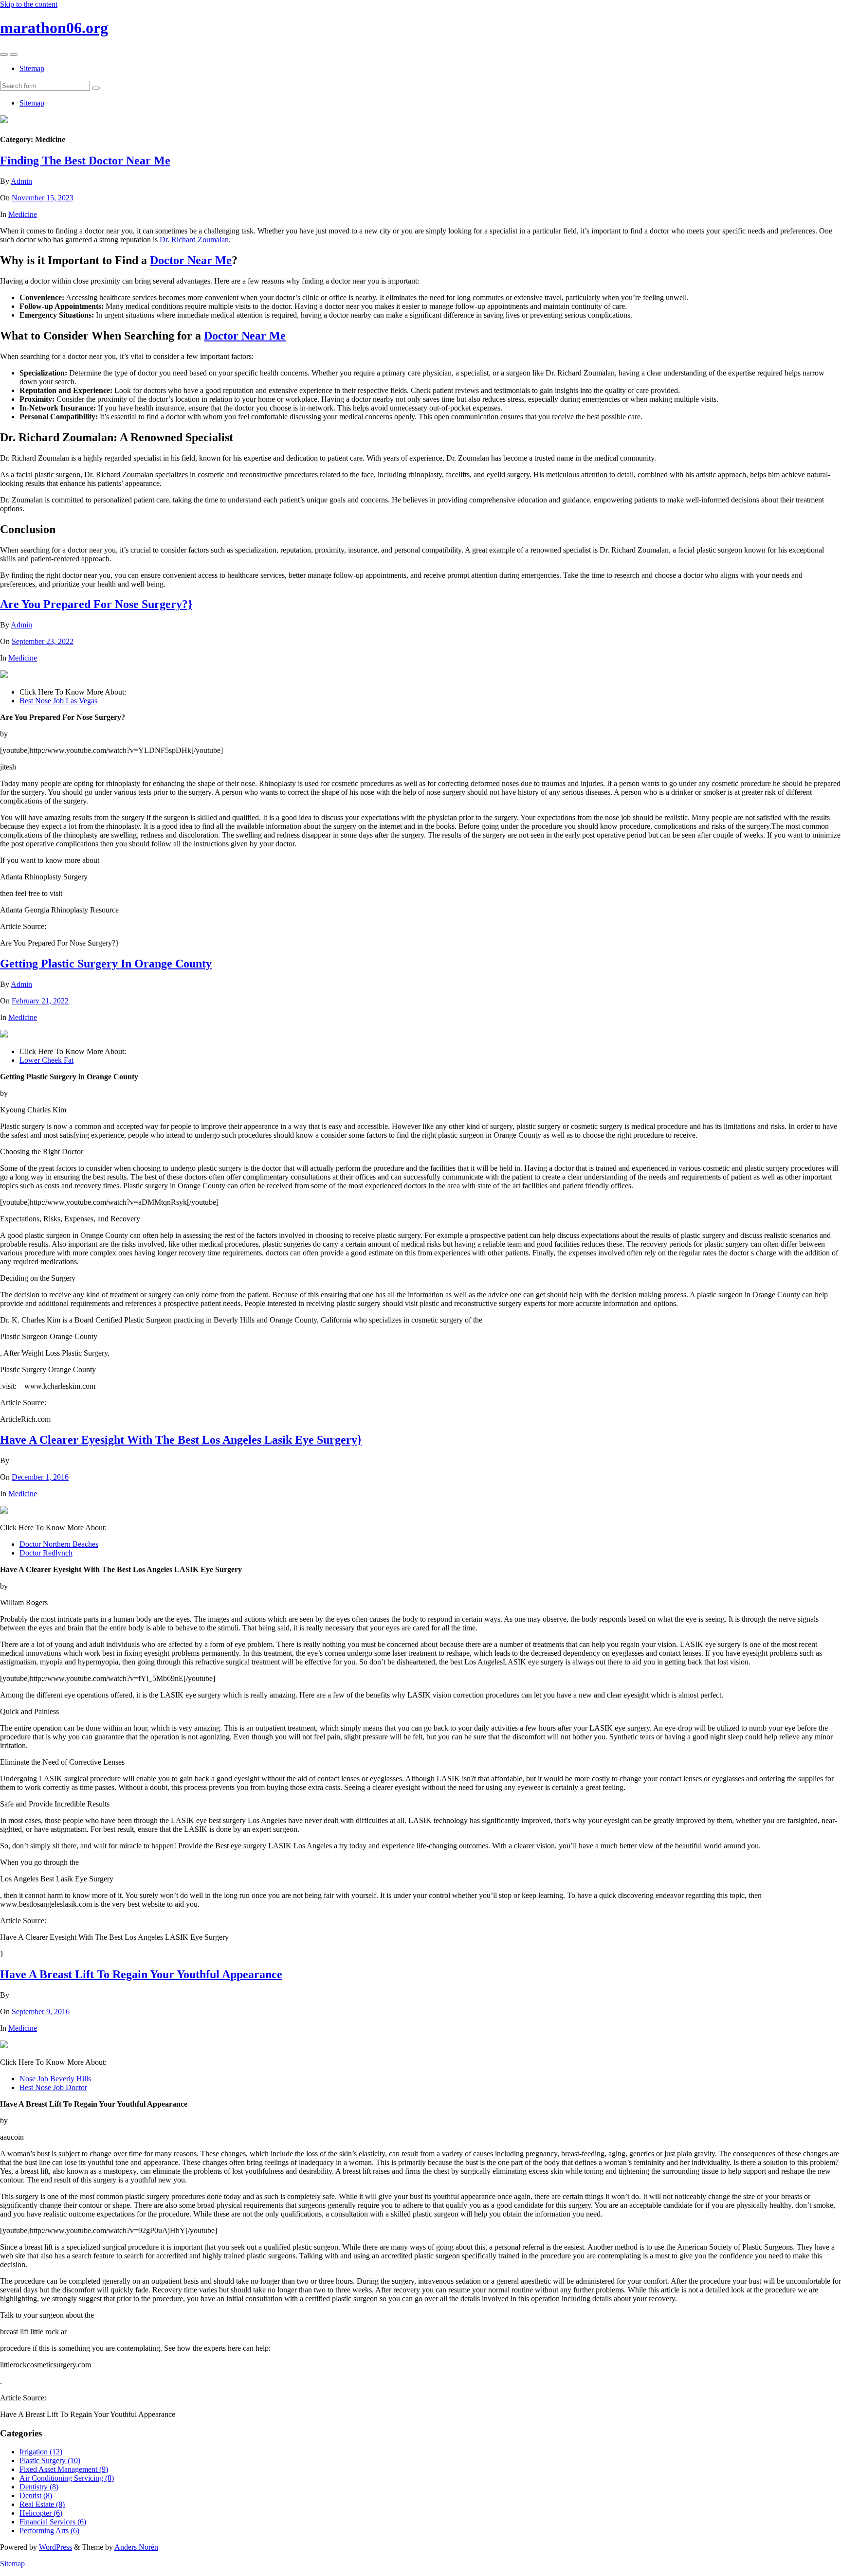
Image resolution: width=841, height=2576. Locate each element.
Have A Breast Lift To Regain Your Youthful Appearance (141, 1974)
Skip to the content (29, 4)
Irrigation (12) (41, 2452)
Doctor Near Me (191, 260)
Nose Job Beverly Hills (55, 2079)
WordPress (55, 2547)
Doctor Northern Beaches (59, 1544)
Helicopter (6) (41, 2513)
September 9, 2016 (41, 2012)
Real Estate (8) (42, 2504)
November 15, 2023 (43, 198)
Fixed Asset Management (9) (64, 2469)
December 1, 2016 (40, 1477)
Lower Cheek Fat (46, 1060)
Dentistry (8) (39, 2487)
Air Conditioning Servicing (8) (67, 2478)
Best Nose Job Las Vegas (58, 701)
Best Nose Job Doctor (53, 2087)
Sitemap (32, 68)
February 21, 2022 (40, 1001)
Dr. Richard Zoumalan (194, 240)
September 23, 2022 (43, 641)
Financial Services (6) (53, 2522)
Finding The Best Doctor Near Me (85, 161)
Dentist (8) (36, 2495)
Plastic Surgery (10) (50, 2460)
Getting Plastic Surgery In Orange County (106, 964)
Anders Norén (136, 2547)
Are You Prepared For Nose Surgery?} (96, 604)
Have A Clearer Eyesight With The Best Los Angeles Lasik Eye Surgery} (181, 1440)
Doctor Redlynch (46, 1553)
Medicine (23, 214)
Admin (21, 181)
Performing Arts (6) (49, 2531)
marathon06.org (54, 28)
